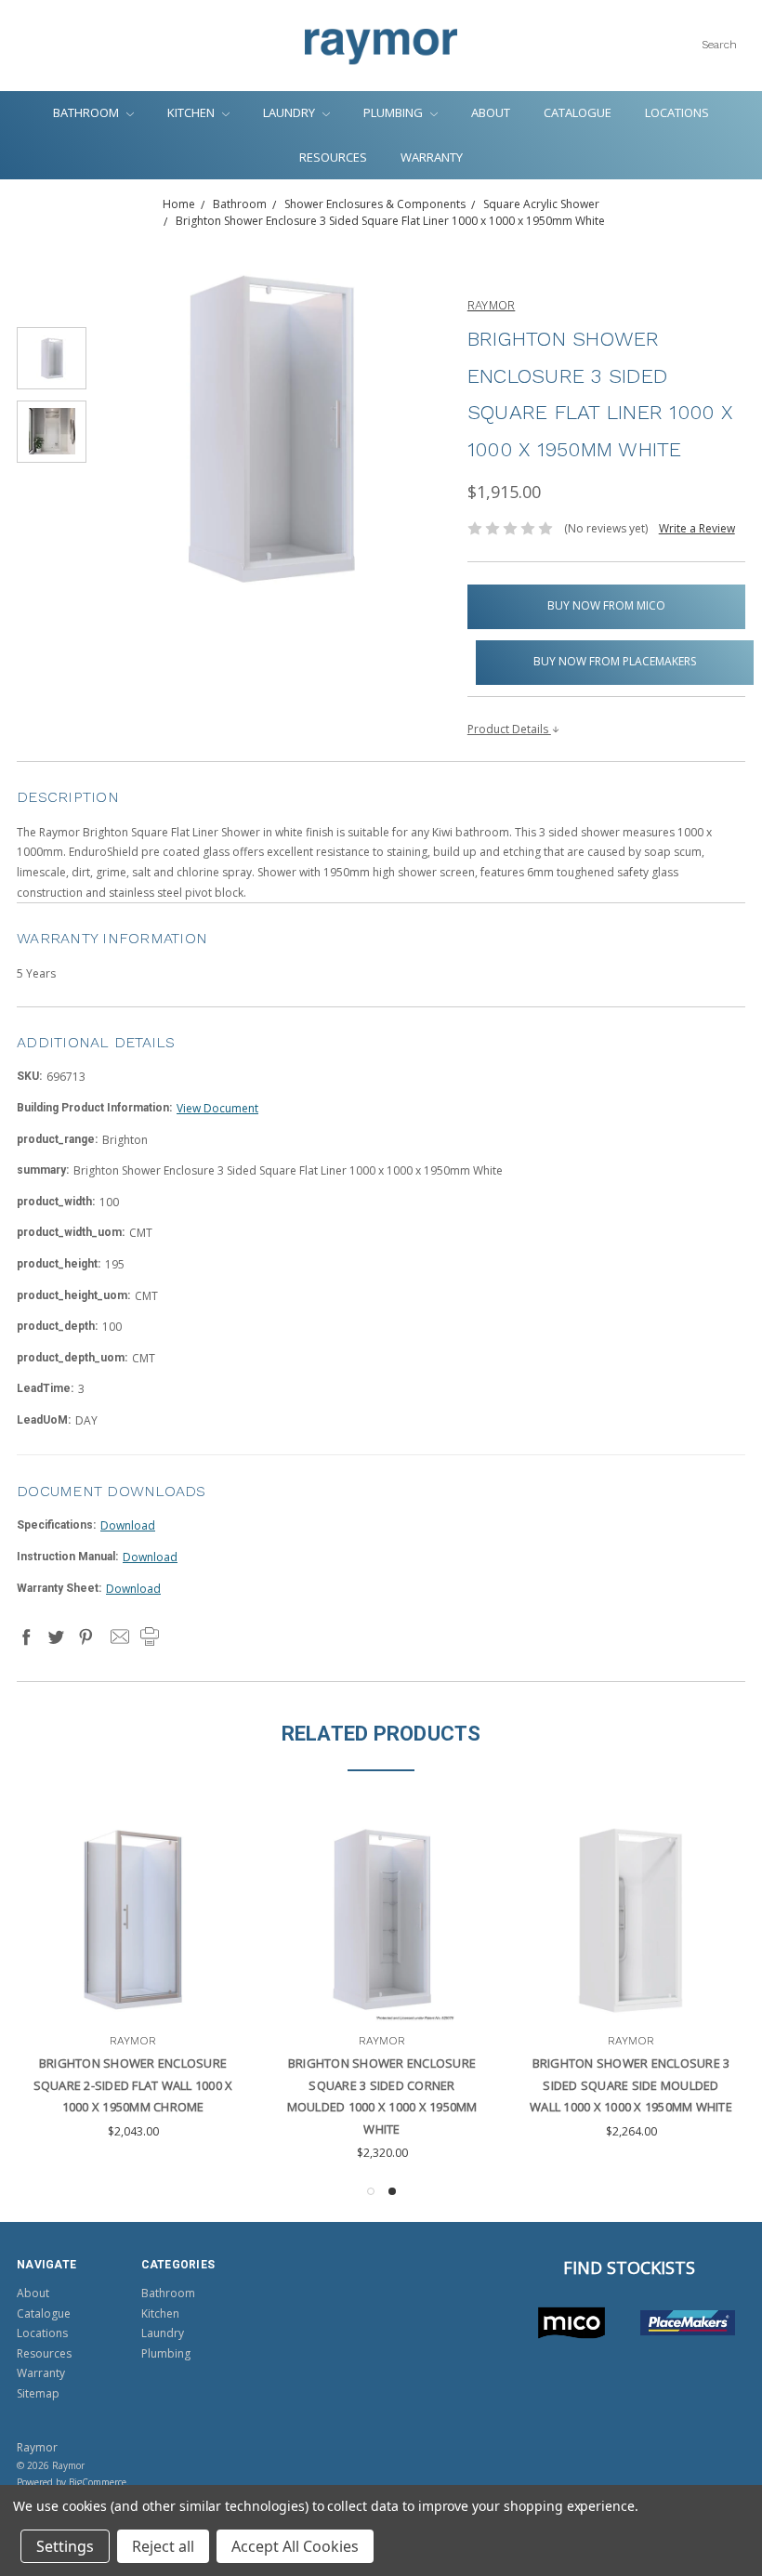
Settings (65, 2546)
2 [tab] (392, 2191)
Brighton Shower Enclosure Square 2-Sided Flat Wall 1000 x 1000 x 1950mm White (337, 2085)
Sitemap (38, 2393)
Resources (333, 157)
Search (719, 45)
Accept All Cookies (295, 2546)
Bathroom (87, 112)
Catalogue (578, 112)
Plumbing (394, 112)
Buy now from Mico (606, 605)
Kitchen (192, 112)
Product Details (509, 729)
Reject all (163, 2546)
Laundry (290, 112)
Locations (677, 112)
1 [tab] (371, 2191)
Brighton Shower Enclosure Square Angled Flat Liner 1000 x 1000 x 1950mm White (585, 2085)
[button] (571, 2323)
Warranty (432, 157)
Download (128, 1525)
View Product (88, 1989)
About (491, 112)
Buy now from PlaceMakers (615, 661)
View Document (217, 1108)
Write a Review (697, 528)
